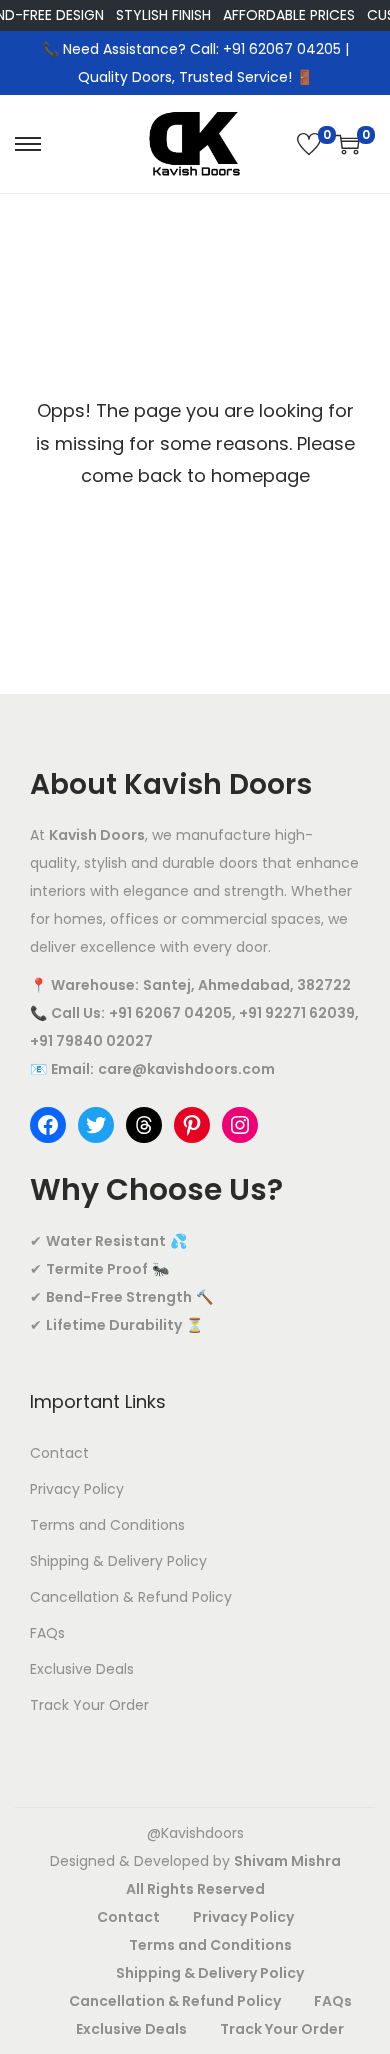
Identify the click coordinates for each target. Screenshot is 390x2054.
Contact (59, 1453)
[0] (309, 144)
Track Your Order (89, 1705)
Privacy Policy (77, 1489)
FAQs (47, 1633)
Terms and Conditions (107, 1525)
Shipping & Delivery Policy (118, 1561)
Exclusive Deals (82, 1669)
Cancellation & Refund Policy (131, 1597)
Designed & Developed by (195, 1861)
